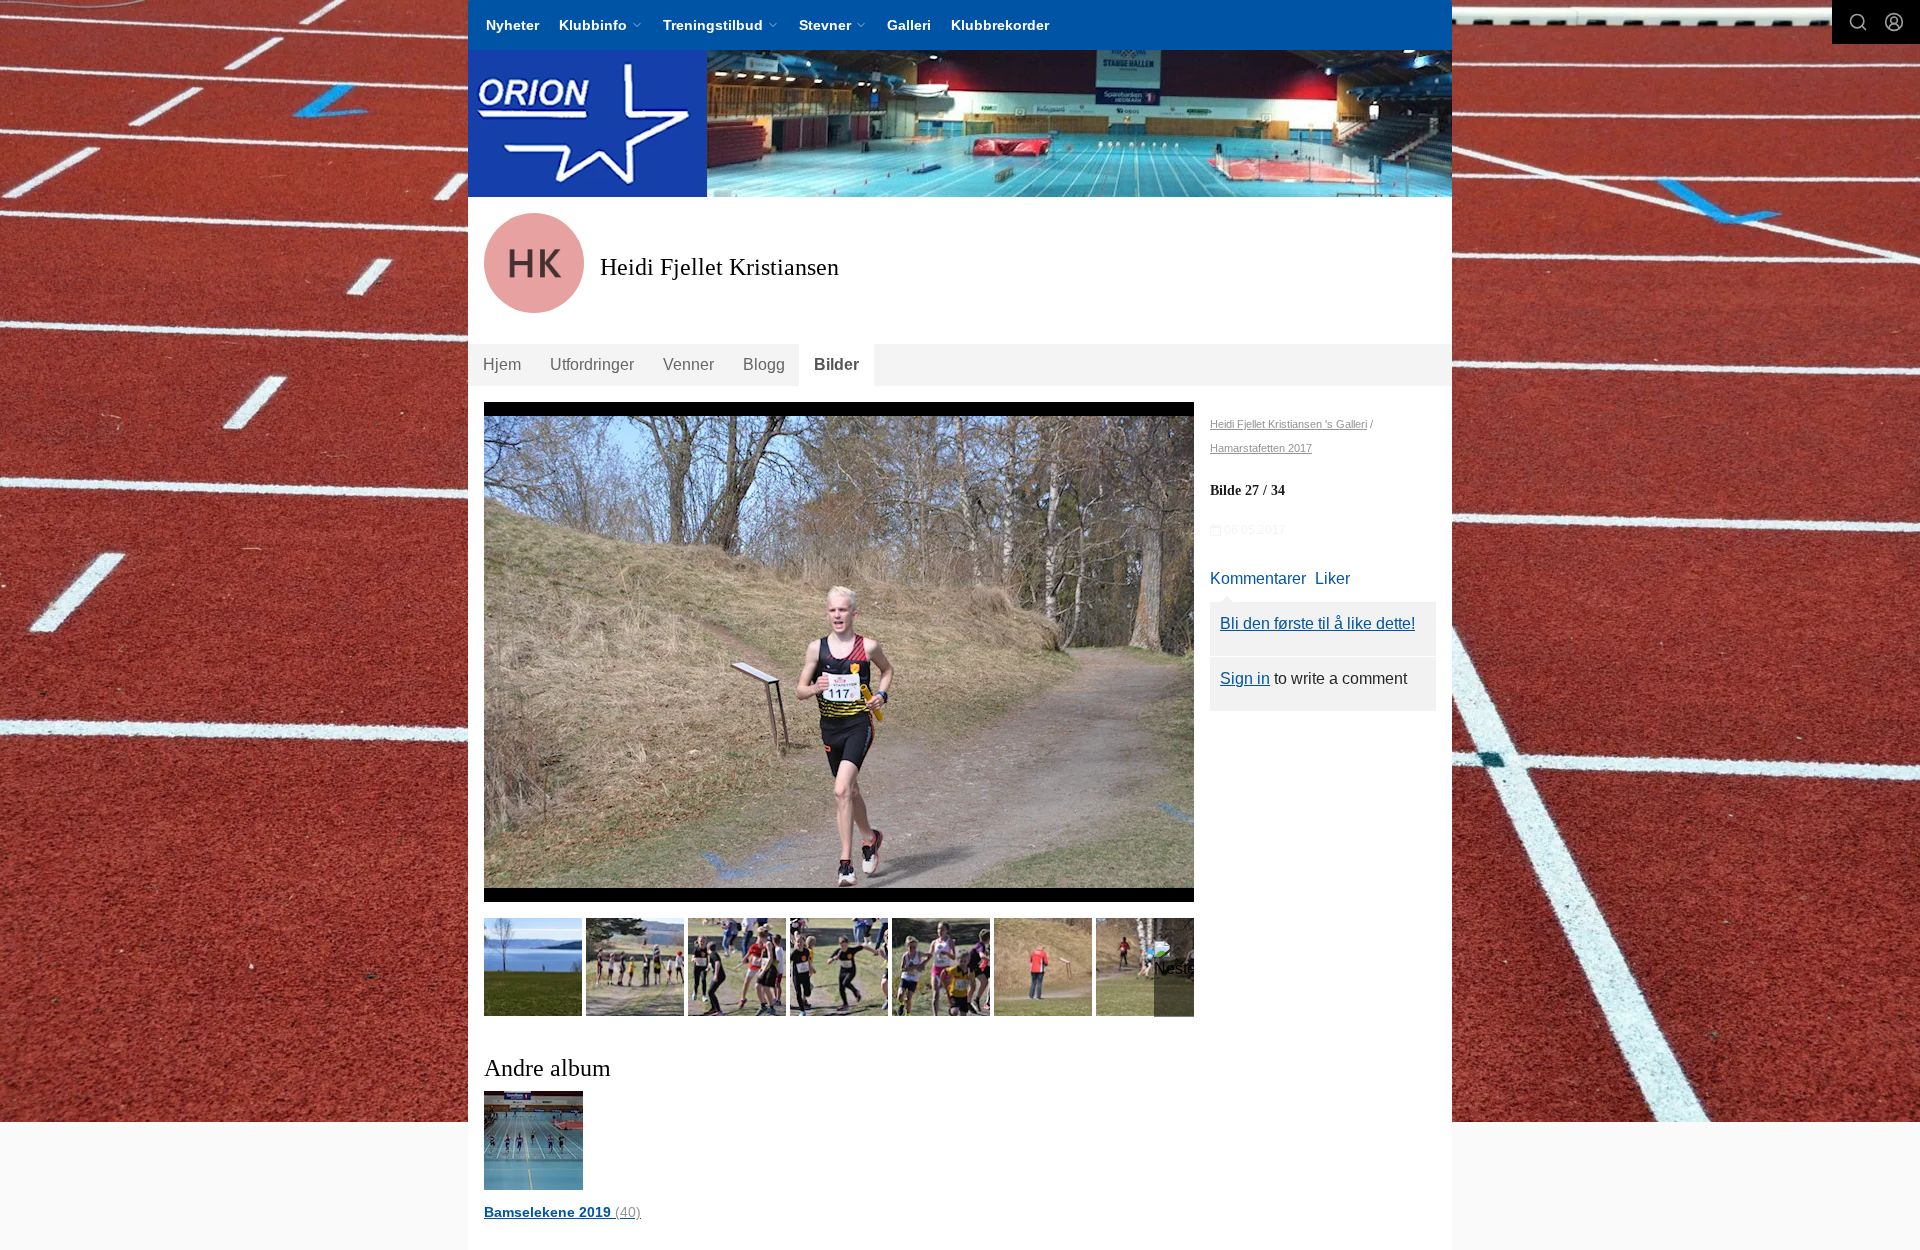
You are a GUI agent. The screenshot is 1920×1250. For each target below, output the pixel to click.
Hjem (502, 364)
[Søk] (1858, 22)
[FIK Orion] (960, 123)
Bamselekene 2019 (562, 1212)
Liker (1332, 578)
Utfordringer (592, 364)
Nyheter (512, 25)
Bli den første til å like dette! (1317, 623)
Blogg (764, 364)
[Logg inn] (1894, 22)
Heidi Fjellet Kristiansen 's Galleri (1288, 424)
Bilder (836, 364)
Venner (688, 364)
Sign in (1245, 678)
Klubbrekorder (1000, 25)
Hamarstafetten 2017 (1261, 448)
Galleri (909, 25)
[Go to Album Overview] (533, 1139)
